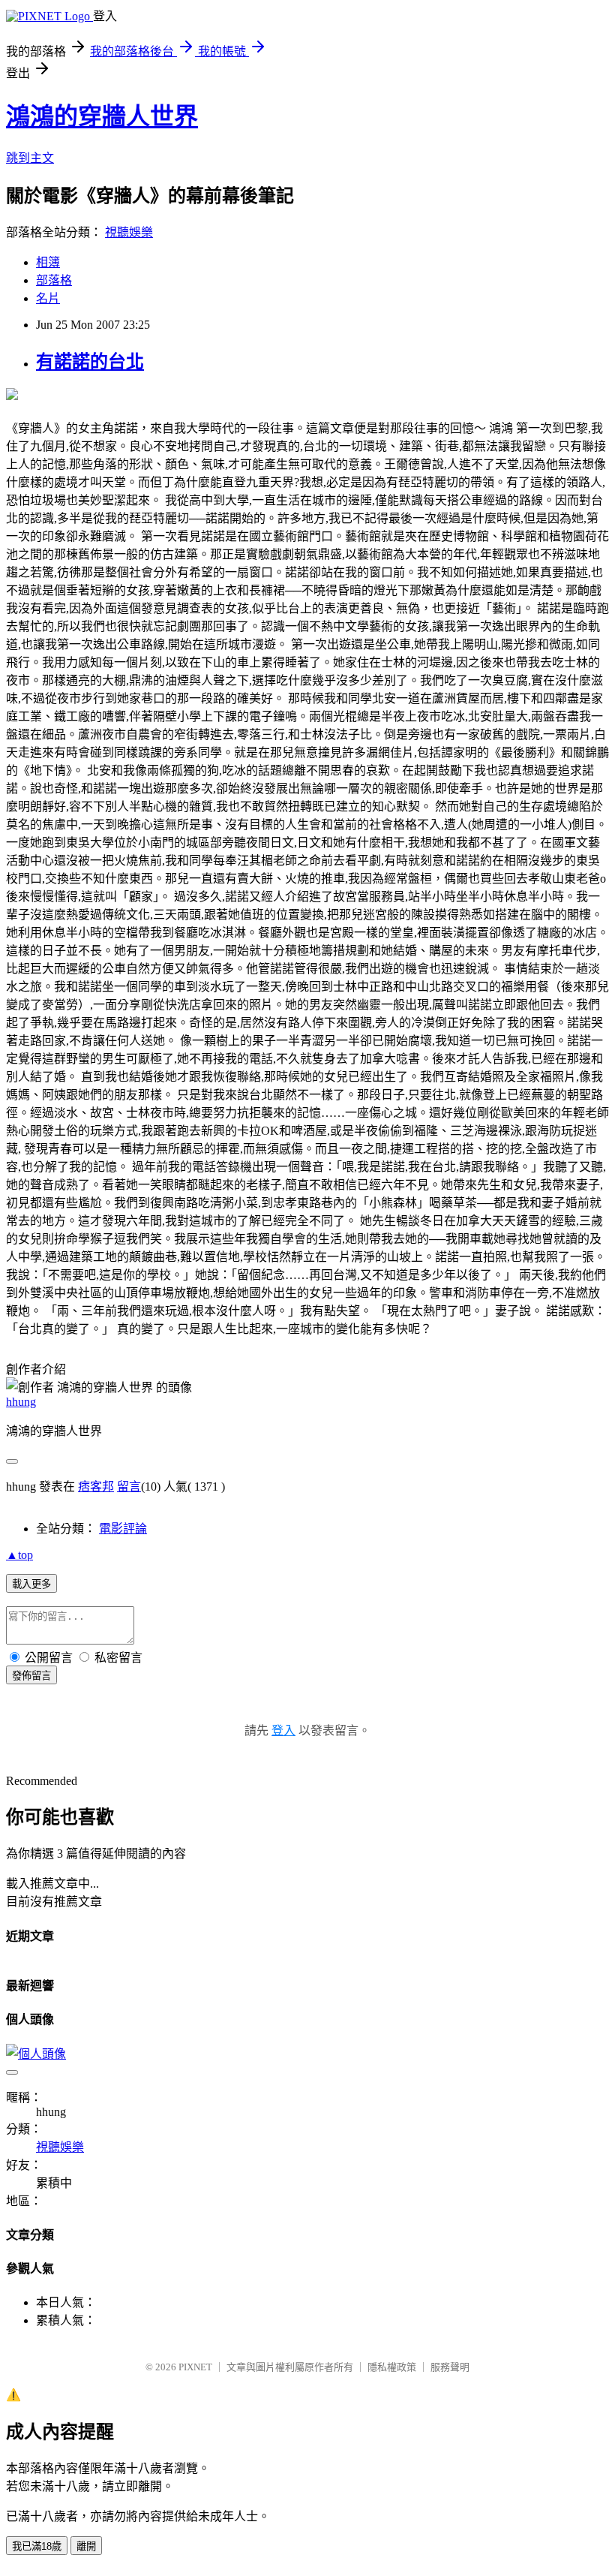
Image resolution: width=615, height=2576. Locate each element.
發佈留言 (31, 1676)
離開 (86, 2546)
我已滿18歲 (37, 2546)
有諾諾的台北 (90, 362)
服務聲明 (450, 2367)
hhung (21, 1402)
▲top (19, 1555)
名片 (48, 298)
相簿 (48, 262)
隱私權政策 (392, 2367)
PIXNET (195, 2367)
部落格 (54, 280)
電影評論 (123, 1529)
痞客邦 (96, 1487)
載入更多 (31, 1584)
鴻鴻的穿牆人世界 (102, 116)
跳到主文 (30, 158)
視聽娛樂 (129, 232)
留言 (129, 1487)
